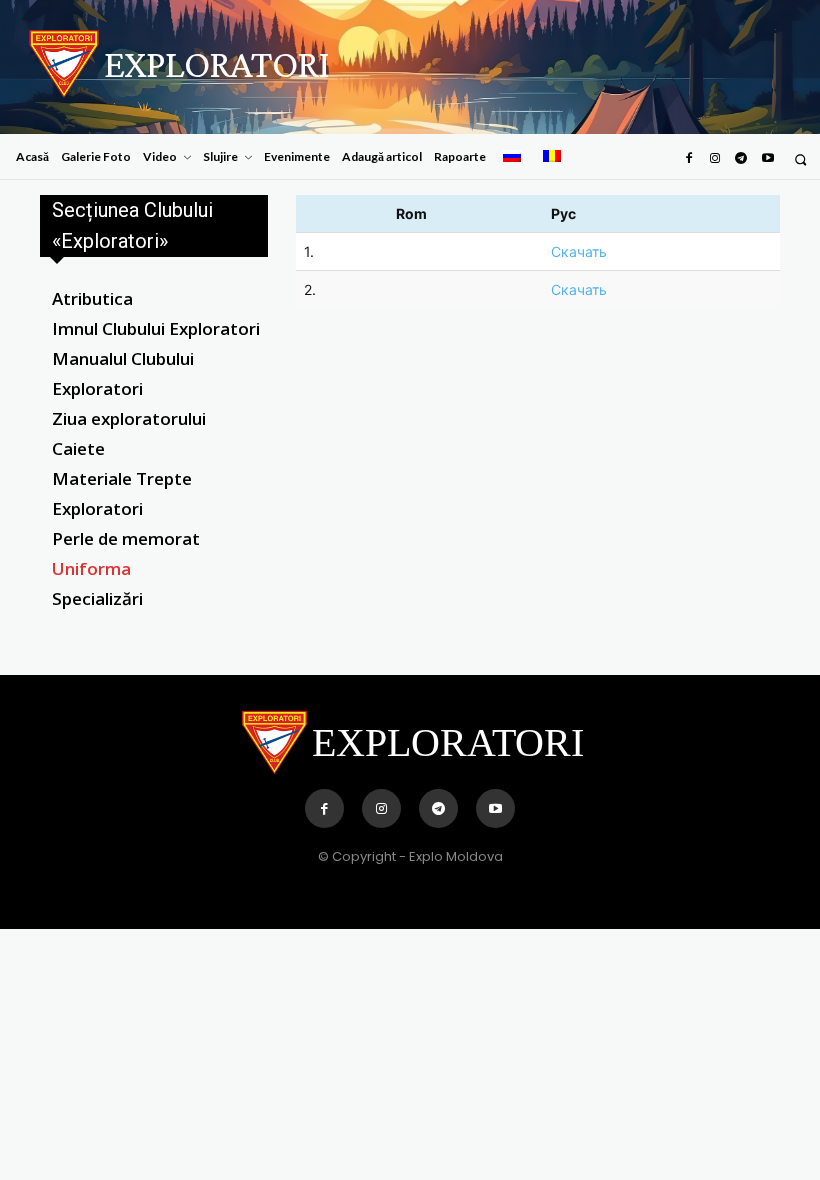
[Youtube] (768, 159)
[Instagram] (715, 159)
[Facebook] (688, 159)
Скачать (579, 251)
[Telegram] (741, 159)
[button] (800, 159)
